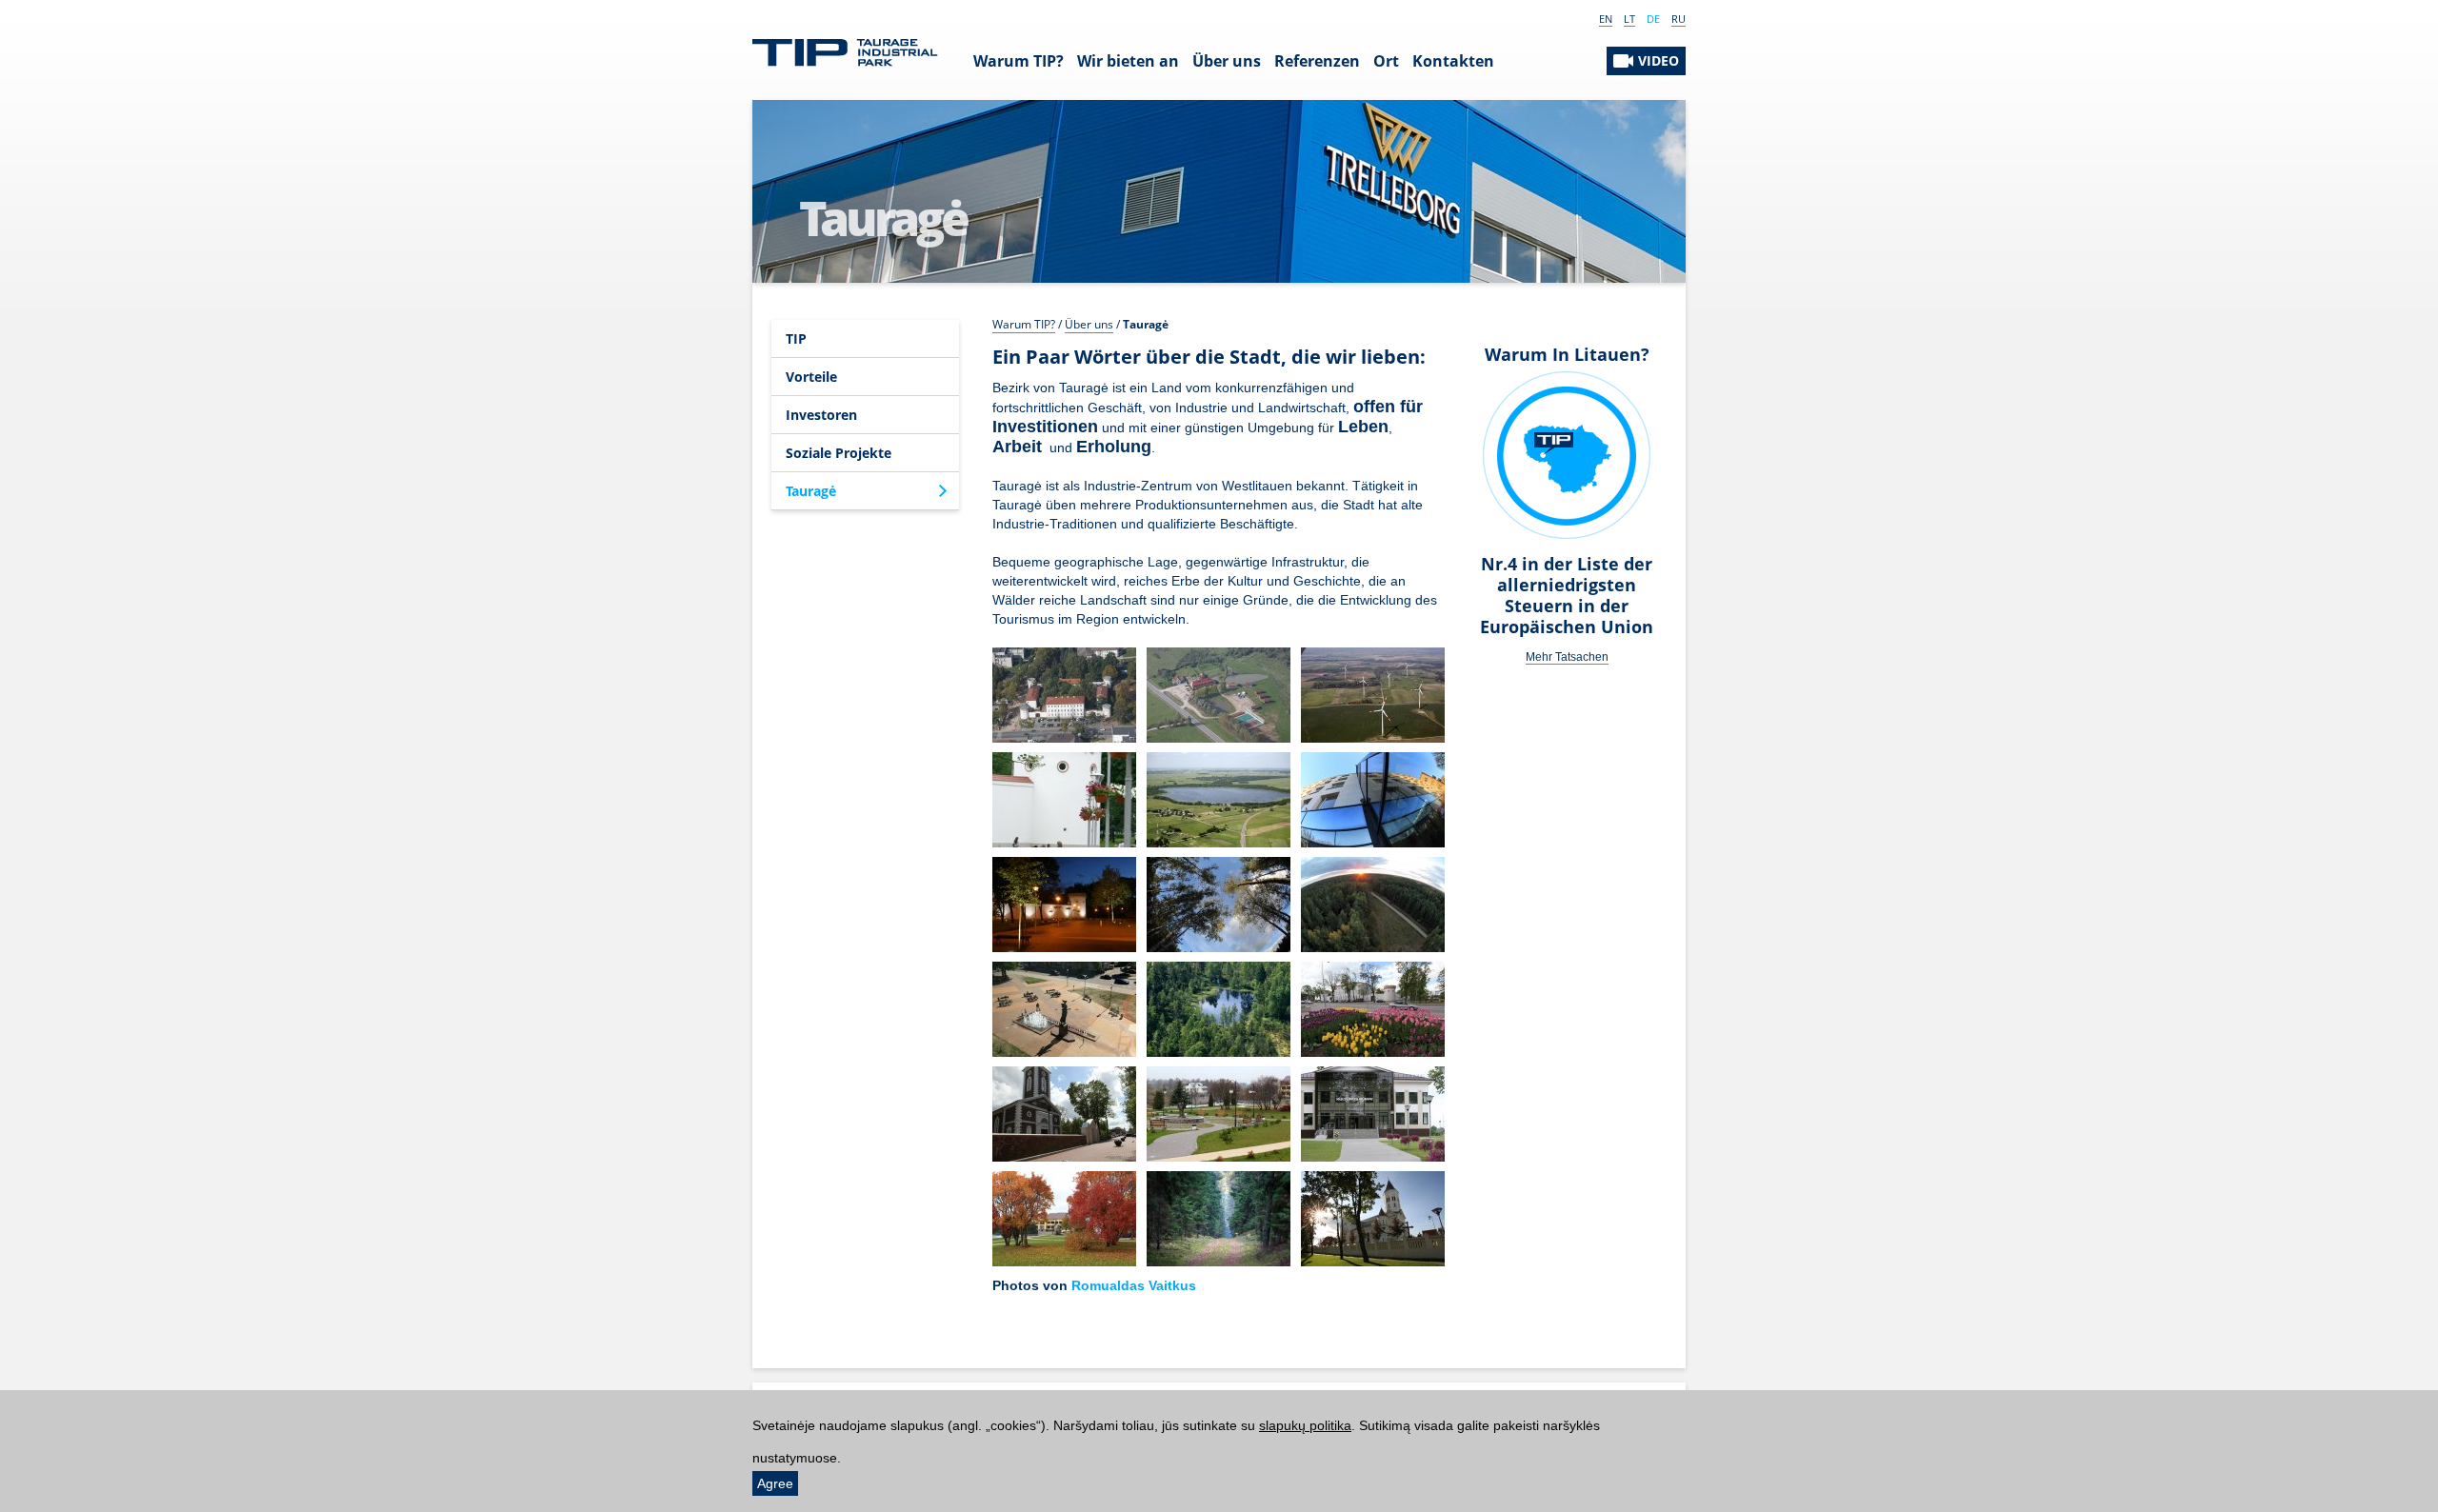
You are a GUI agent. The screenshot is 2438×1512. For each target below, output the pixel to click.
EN (1606, 19)
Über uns (1227, 61)
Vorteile (811, 377)
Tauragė (811, 491)
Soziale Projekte (839, 453)
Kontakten (1453, 61)
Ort (1386, 61)
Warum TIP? (1019, 61)
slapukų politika (1305, 1425)
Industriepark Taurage (845, 53)
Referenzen (1317, 61)
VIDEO (1659, 60)
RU (1679, 19)
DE (1653, 19)
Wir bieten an (1128, 61)
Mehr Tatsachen (1567, 657)
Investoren (821, 415)
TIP (796, 338)
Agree (775, 1483)
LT (1629, 19)
